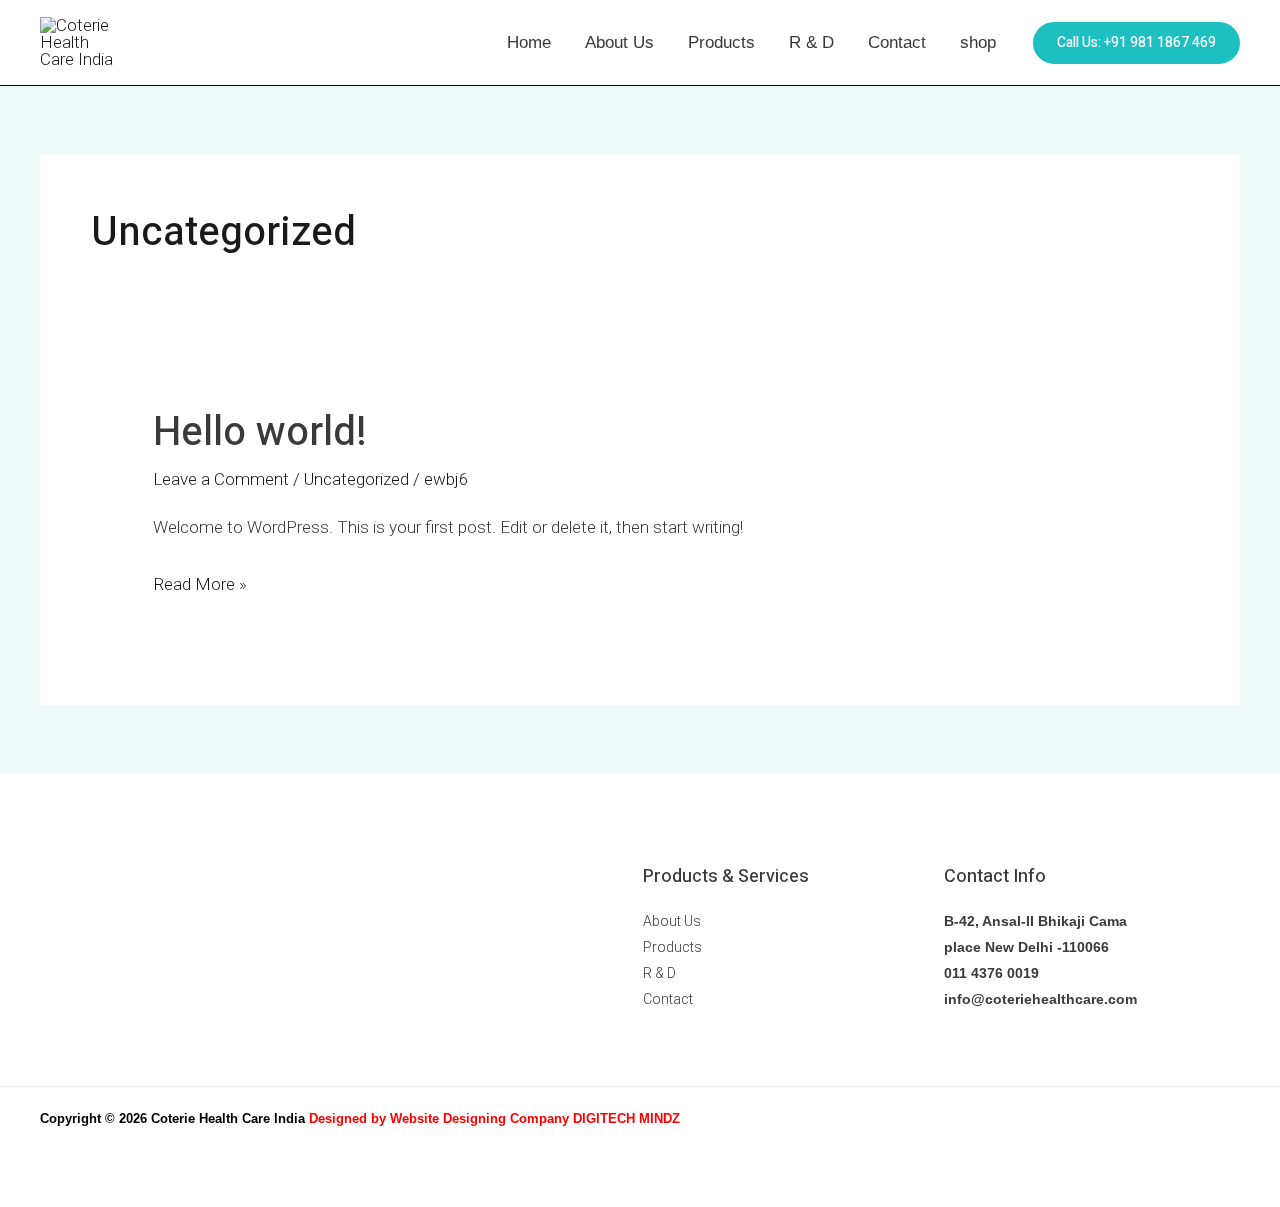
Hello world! (260, 432)
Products (721, 42)
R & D (811, 42)
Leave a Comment (221, 479)
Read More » (200, 581)
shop (978, 42)
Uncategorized (356, 479)
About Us (619, 42)
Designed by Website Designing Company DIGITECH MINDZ (494, 1118)
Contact (897, 42)
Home (529, 42)
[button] (1136, 43)
